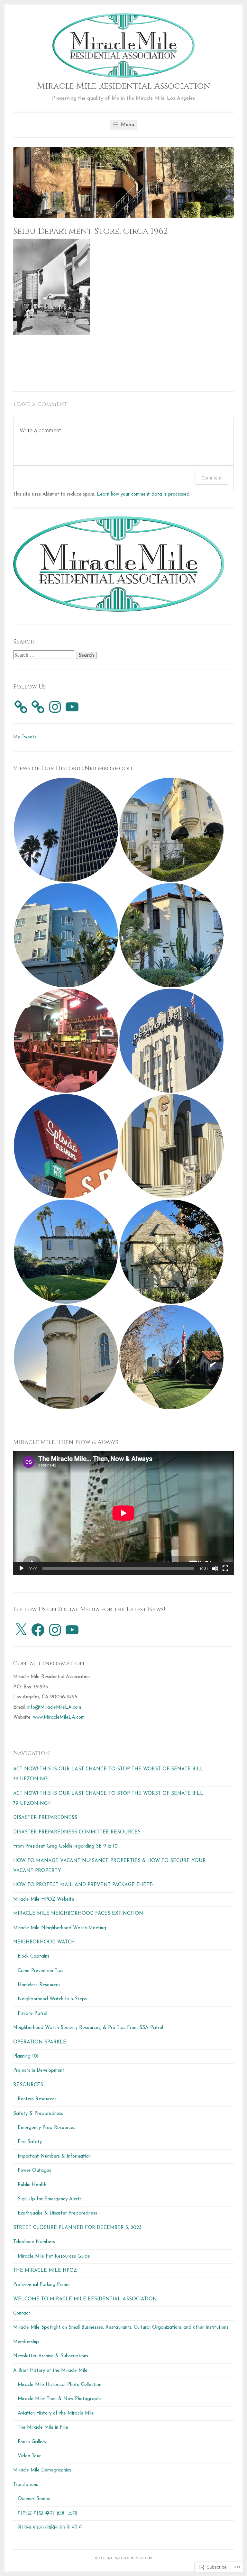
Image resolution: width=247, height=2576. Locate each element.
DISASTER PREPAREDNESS (45, 1818)
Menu (127, 125)
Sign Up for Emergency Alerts (50, 2199)
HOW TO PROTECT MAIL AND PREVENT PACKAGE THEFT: (83, 1885)
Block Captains (33, 1956)
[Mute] (215, 1568)
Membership (26, 2342)
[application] (123, 1513)
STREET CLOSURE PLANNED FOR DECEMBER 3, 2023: (78, 2228)
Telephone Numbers (34, 2242)
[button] (66, 830)
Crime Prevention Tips (41, 1971)
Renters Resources (37, 2099)
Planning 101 (26, 2056)
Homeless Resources (39, 1985)
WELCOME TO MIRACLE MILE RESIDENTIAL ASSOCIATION (85, 2299)
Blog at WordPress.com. (124, 2558)
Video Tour (29, 2456)
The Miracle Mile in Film (43, 2428)
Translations (26, 2485)
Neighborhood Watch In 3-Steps (52, 1999)
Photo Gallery (32, 2442)
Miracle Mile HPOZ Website (44, 1900)
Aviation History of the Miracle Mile (56, 2413)
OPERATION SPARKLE (40, 2042)
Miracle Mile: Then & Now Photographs (60, 2399)
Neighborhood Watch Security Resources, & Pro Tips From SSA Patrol (88, 2028)
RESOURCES (28, 2085)
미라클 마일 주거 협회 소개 (47, 2513)
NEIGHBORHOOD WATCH (44, 1942)
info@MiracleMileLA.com (54, 1708)
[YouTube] (72, 707)
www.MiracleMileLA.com (59, 1717)
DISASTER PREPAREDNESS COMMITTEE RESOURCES (77, 1832)
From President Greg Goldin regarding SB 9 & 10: (66, 1846)
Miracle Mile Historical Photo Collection (59, 2385)
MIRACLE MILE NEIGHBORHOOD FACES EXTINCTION (78, 1914)
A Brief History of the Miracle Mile (50, 2371)
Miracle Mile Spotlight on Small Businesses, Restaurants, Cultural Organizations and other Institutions (121, 2328)
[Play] (22, 1568)
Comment (211, 478)
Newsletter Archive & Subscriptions (51, 2356)
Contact (22, 2313)
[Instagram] (55, 707)
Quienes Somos (34, 2499)
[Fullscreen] (225, 1568)
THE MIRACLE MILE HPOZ (45, 2271)
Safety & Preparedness (38, 2114)
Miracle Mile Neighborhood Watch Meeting (60, 1928)
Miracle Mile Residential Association (124, 86)
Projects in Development (39, 2071)
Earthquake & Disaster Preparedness (57, 2213)
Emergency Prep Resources (46, 2128)
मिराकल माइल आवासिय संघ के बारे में (50, 2528)
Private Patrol (32, 2014)
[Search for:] (45, 656)
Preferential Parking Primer (42, 2285)
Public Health (32, 2185)
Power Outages (34, 2171)
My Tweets (25, 737)
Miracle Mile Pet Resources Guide (54, 2256)
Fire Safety (30, 2142)
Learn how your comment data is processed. (144, 494)
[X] (21, 1630)
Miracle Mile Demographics (42, 2470)
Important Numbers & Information (54, 2156)
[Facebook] (38, 1630)
